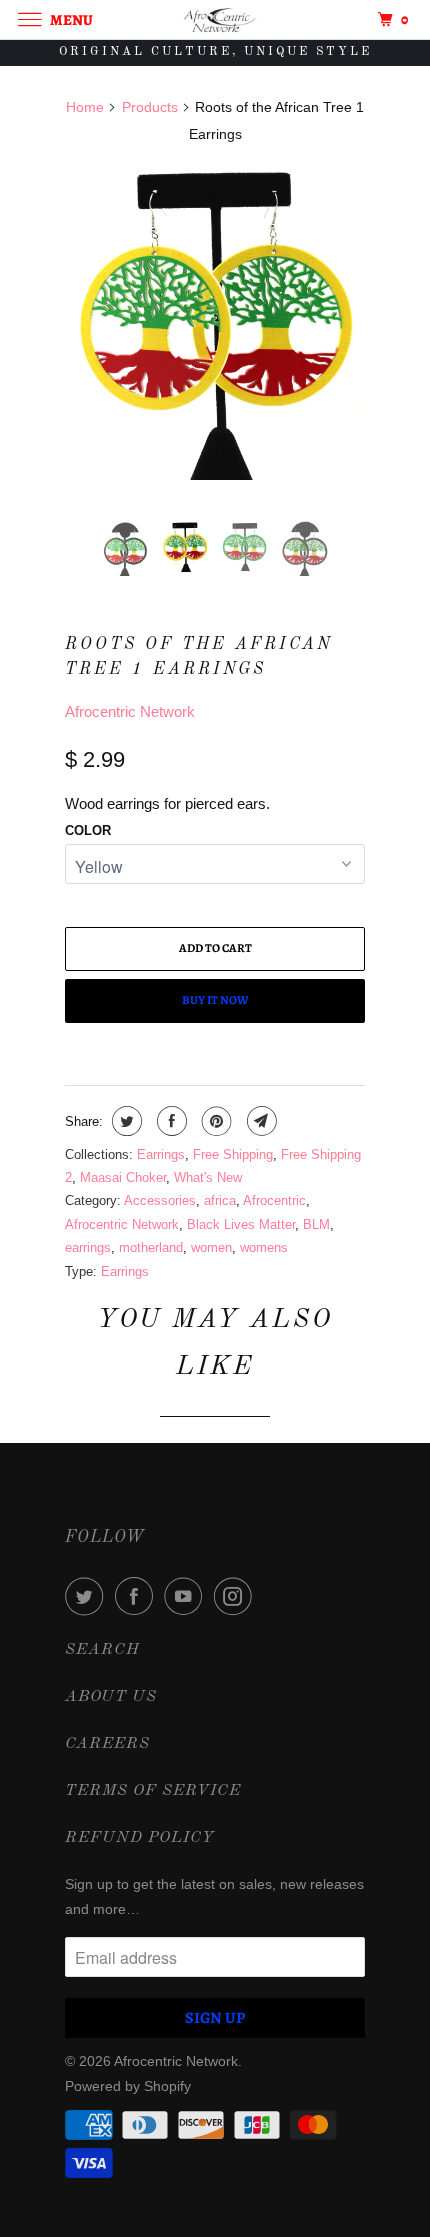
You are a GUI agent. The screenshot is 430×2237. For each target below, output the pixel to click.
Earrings (161, 1154)
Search (102, 1650)
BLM (316, 1224)
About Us (111, 1697)
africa (220, 1200)
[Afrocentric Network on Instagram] (237, 1596)
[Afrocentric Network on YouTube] (187, 1596)
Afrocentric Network (130, 711)
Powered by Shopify (128, 2086)
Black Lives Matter (241, 1224)
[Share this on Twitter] (124, 1121)
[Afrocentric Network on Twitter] (88, 1596)
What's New (208, 1177)
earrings (88, 1247)
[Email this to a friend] (259, 1121)
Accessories (160, 1200)
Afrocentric (274, 1200)
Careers (107, 1744)
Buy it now (215, 1000)
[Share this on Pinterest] (214, 1121)
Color (88, 830)
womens (264, 1247)
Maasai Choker (123, 1177)
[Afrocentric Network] (215, 19)
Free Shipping (233, 1154)
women (211, 1247)
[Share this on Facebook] (169, 1121)
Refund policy (140, 1838)
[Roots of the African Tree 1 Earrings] (215, 321)
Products (150, 107)
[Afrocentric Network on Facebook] (138, 1596)
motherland (151, 1247)
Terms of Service (153, 1791)
